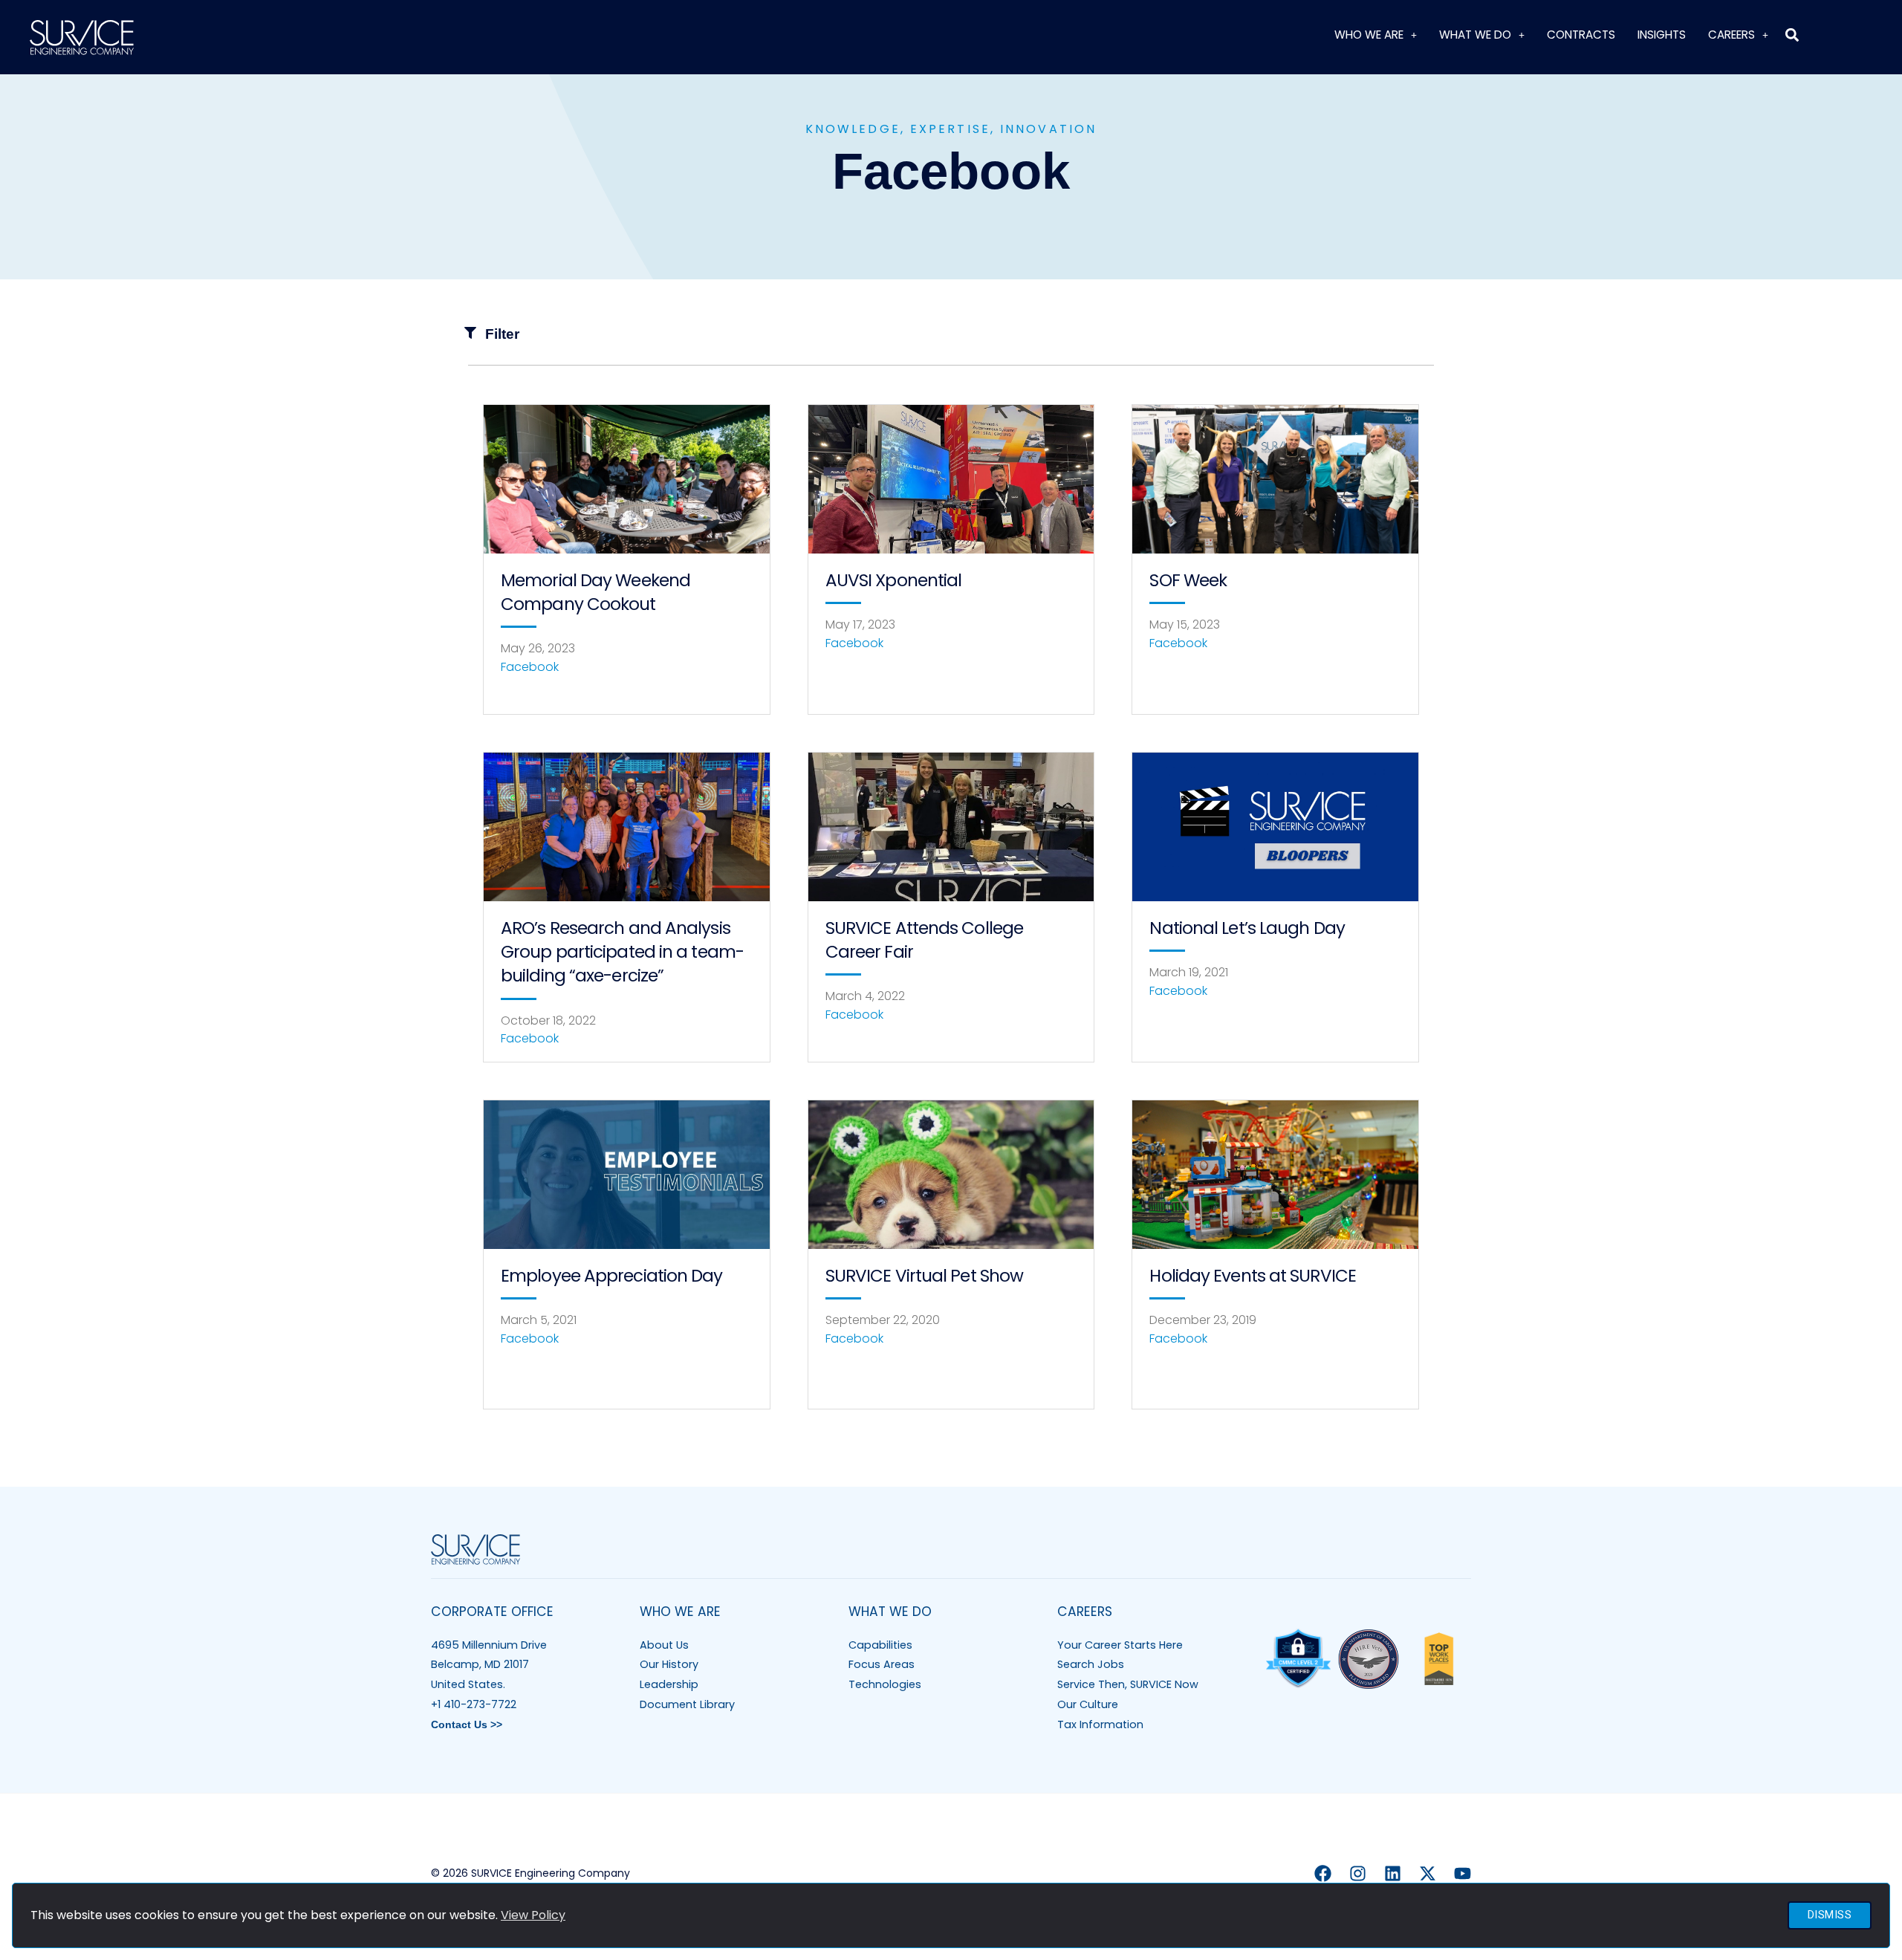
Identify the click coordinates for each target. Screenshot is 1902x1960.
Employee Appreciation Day (612, 1276)
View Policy (533, 1915)
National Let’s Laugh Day (1247, 928)
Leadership (669, 1684)
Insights (1662, 35)
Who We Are (1369, 35)
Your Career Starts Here (1120, 1645)
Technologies (885, 1684)
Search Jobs (1091, 1664)
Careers (1731, 35)
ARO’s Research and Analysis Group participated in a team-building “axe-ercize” (622, 952)
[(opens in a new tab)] (627, 479)
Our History (669, 1664)
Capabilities (880, 1645)
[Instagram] (1358, 1873)
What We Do (1475, 35)
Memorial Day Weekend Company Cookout (595, 592)
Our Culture (1088, 1704)
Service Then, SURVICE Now (1128, 1684)
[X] (1428, 1873)
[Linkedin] (1393, 1873)
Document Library (687, 1704)
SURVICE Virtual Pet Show (924, 1276)
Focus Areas (882, 1664)
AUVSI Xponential (894, 580)
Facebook (530, 667)
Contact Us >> (467, 1724)
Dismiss (1830, 1915)
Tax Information (1100, 1724)
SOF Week (1188, 580)
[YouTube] (1463, 1873)
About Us (664, 1645)
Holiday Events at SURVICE (1253, 1276)
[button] (1792, 35)
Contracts (1581, 35)
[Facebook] (1323, 1873)
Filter (502, 334)
